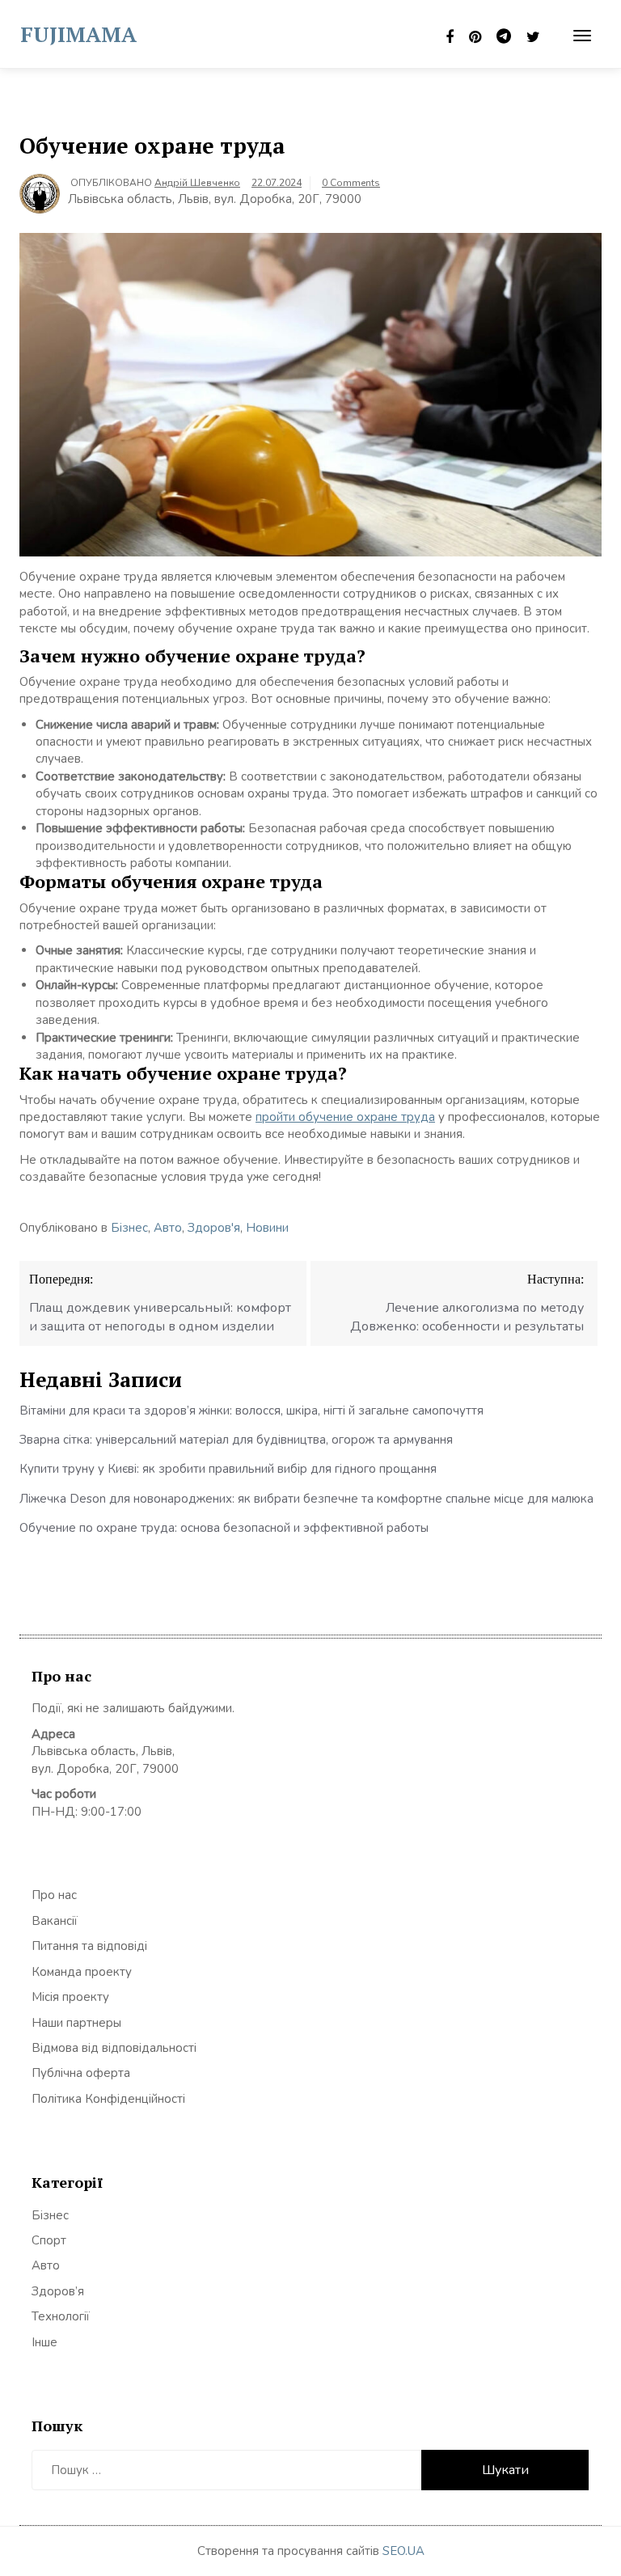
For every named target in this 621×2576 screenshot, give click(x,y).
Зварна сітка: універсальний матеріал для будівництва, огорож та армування (236, 1440)
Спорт (49, 2240)
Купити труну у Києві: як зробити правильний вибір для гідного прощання (228, 1469)
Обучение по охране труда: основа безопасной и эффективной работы (224, 1528)
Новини (267, 1228)
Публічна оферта (81, 2073)
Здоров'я (214, 1228)
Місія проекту (70, 1997)
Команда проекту (82, 1972)
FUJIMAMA (78, 34)
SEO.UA (403, 2551)
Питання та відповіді (89, 1946)
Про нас (54, 1895)
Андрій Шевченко (197, 183)
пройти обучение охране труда (345, 1117)
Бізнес (129, 1228)
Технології (61, 2316)
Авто (168, 1228)
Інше (44, 2342)
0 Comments (351, 183)
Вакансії (55, 1921)
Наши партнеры (76, 2023)
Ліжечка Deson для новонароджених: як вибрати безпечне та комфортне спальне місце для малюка (306, 1499)
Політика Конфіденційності (108, 2099)
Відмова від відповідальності (114, 2048)
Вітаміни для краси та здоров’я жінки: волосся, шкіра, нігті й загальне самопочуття (251, 1411)
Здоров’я (58, 2291)
